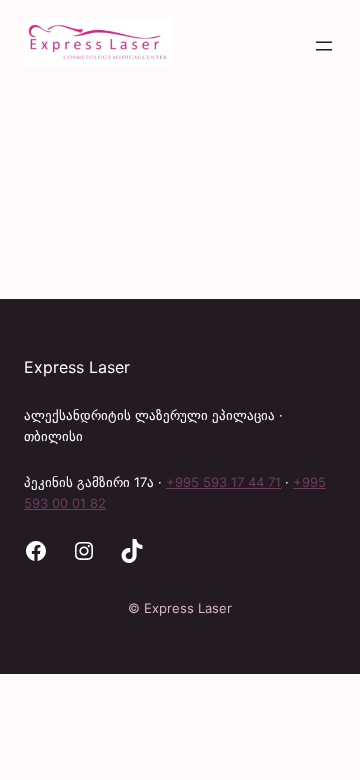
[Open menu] (324, 46)
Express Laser (77, 367)
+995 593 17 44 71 (223, 482)
